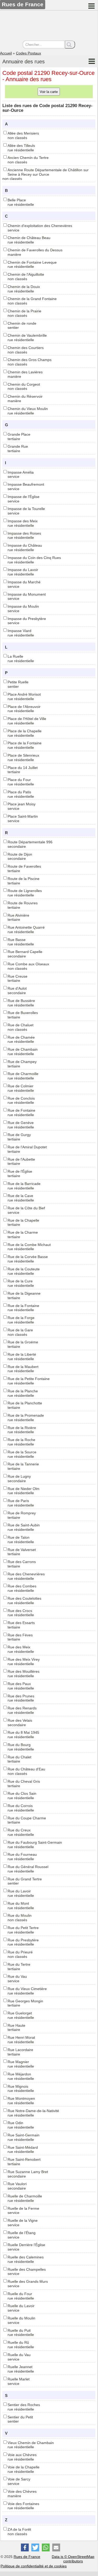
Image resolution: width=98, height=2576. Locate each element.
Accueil (6, 53)
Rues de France (27, 2557)
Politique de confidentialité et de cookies (34, 2566)
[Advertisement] (49, 26)
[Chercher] (70, 45)
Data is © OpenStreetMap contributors (73, 2559)
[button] (25, 2547)
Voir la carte (49, 92)
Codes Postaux (28, 53)
